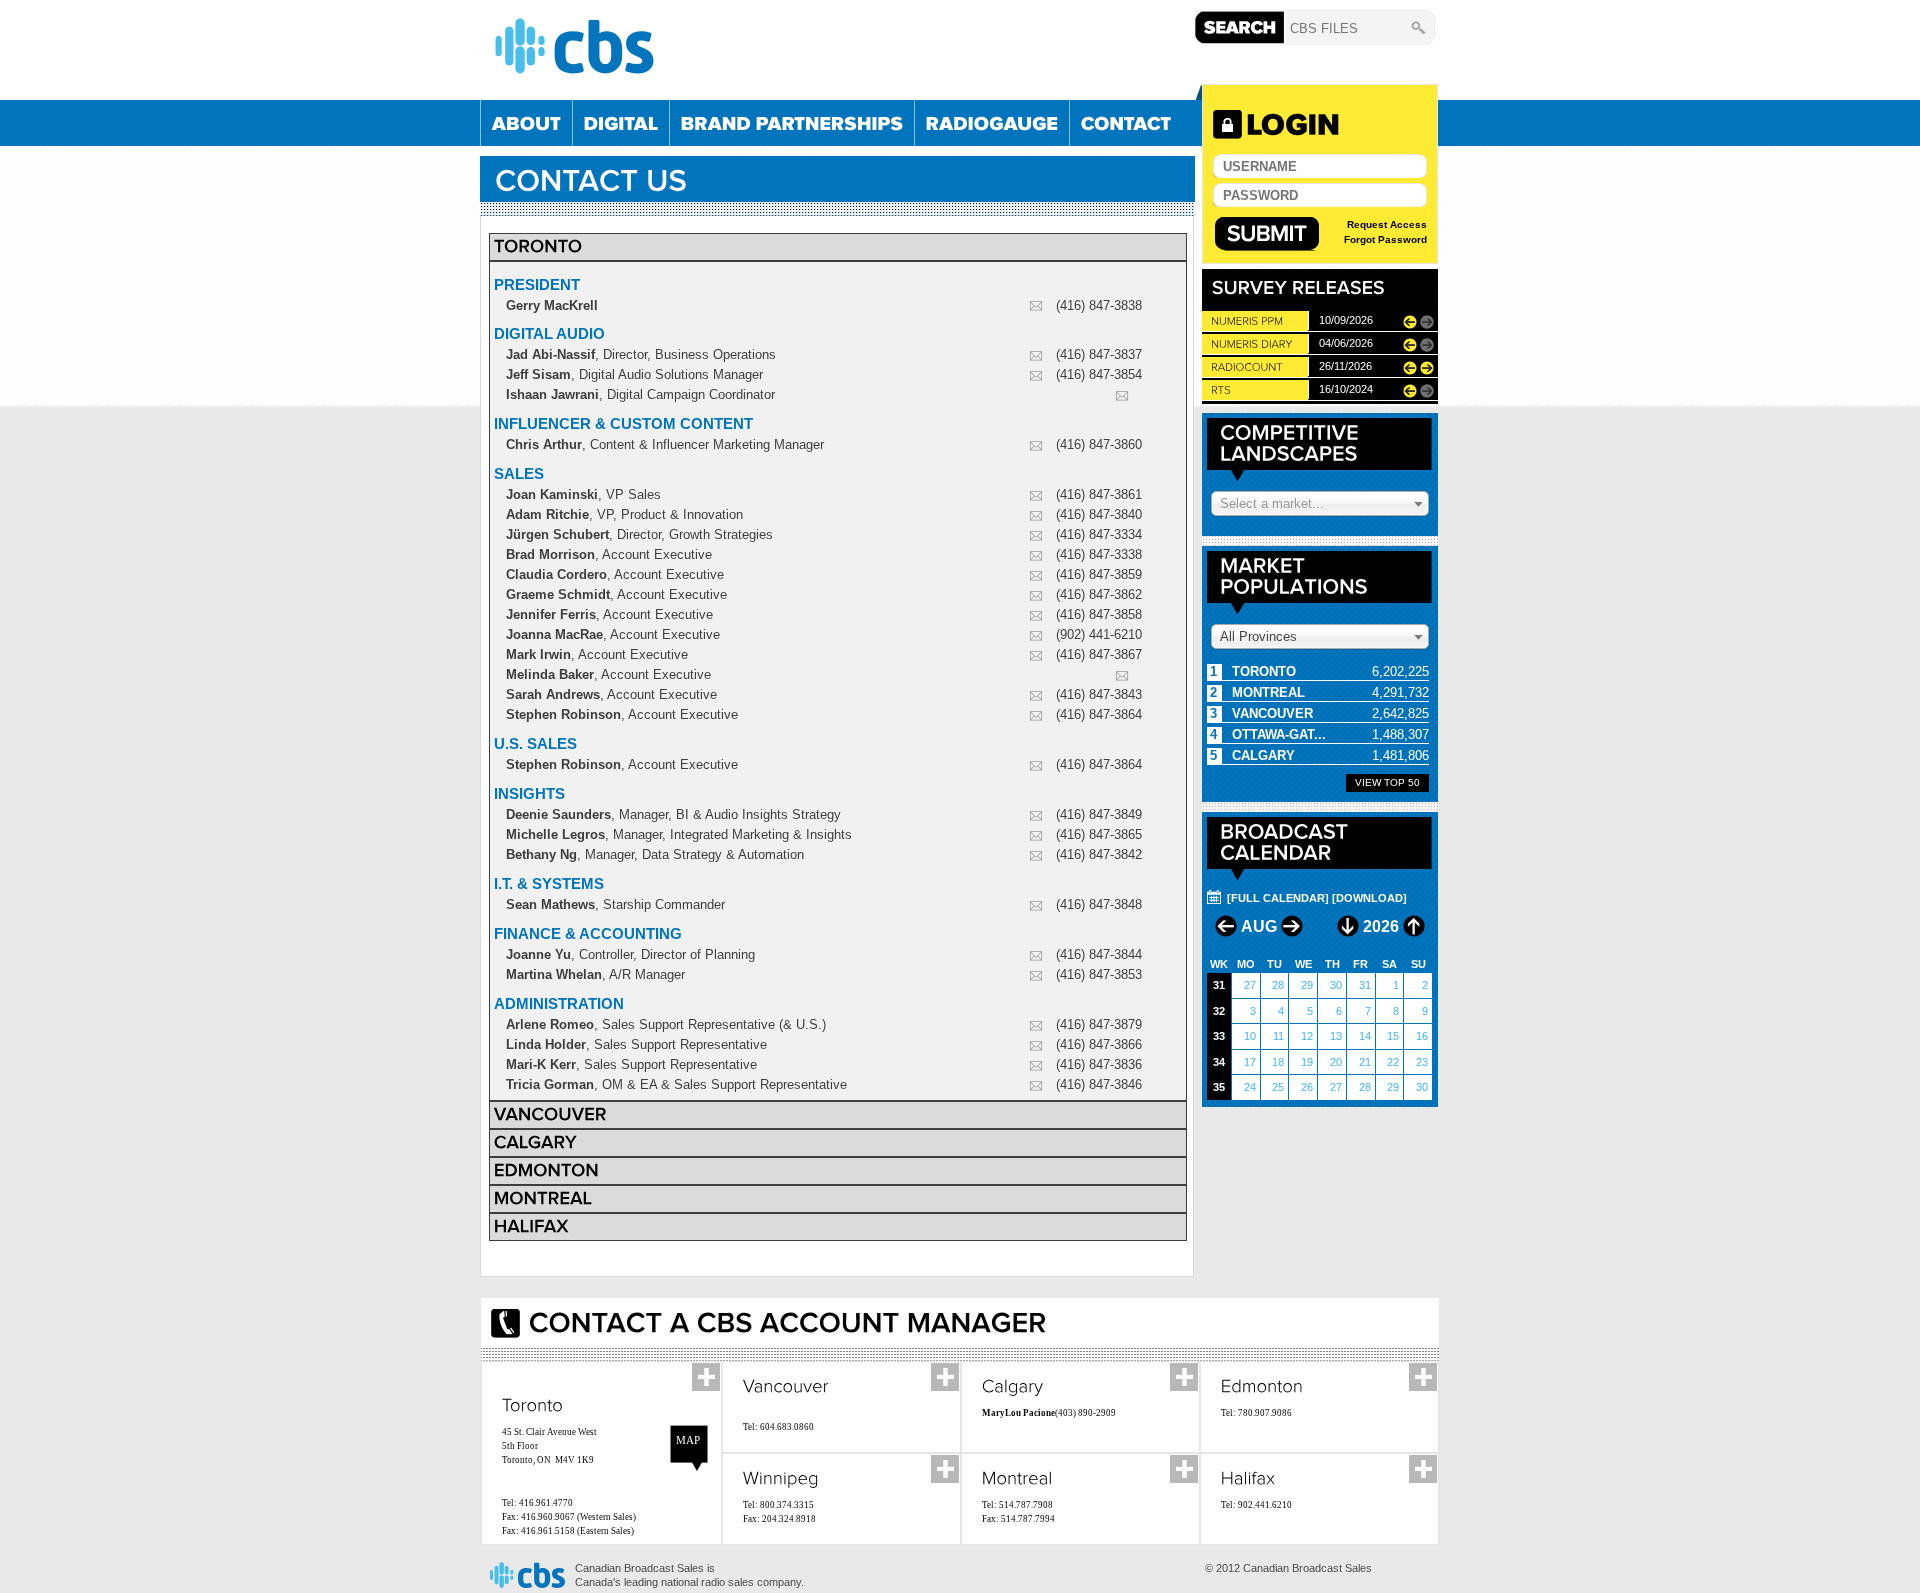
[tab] (838, 247)
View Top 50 (1387, 782)
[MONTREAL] (543, 1197)
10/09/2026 (1346, 320)
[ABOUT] (526, 123)
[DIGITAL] (621, 123)
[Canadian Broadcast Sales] (840, 46)
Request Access (1387, 224)
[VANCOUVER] (550, 1113)
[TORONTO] (538, 245)
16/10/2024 (1346, 389)
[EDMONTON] (546, 1169)
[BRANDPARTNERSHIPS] (792, 123)
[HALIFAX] (531, 1225)
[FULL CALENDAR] (1278, 898)
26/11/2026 (1345, 366)
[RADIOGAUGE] (992, 123)
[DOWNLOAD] (1369, 898)
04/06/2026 (1346, 343)
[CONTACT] (1126, 123)
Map (688, 1440)
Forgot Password (1385, 239)
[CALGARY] (535, 1141)
